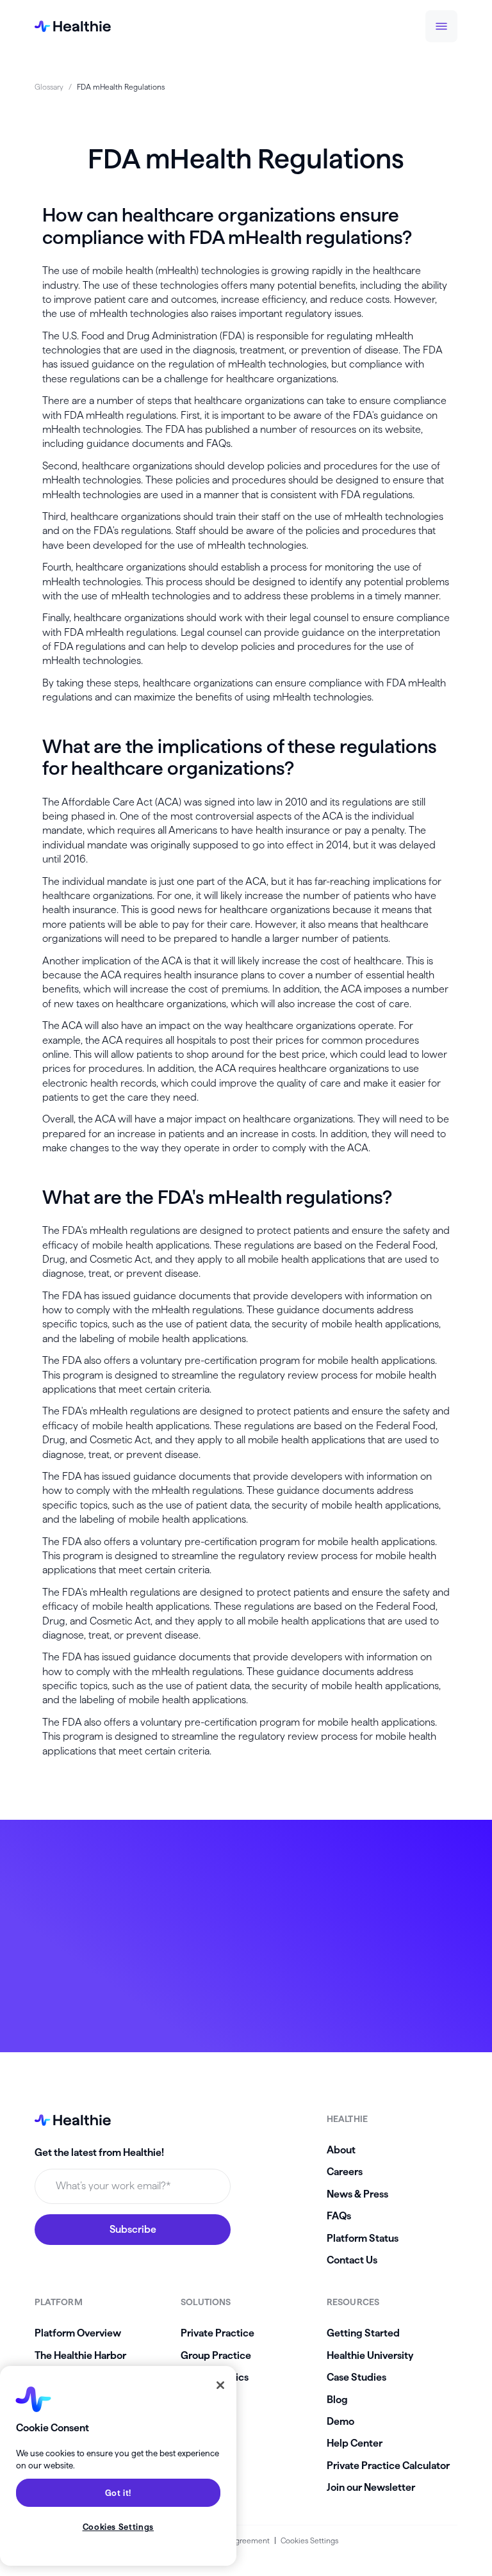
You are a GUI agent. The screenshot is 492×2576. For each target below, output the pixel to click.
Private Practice (217, 2333)
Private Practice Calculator (388, 2466)
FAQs (339, 2216)
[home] (73, 26)
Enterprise (205, 2400)
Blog (337, 2400)
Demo (340, 2421)
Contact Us (352, 2260)
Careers (345, 2172)
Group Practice (216, 2355)
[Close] (220, 2385)
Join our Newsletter (371, 2487)
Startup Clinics (215, 2377)
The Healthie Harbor (80, 2355)
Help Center (355, 2443)
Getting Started (363, 2333)
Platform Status (363, 2238)
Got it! (119, 2493)
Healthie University (370, 2355)
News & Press (357, 2194)
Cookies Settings (309, 2540)
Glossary (49, 87)
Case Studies (357, 2377)
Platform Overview (78, 2333)
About (341, 2150)
